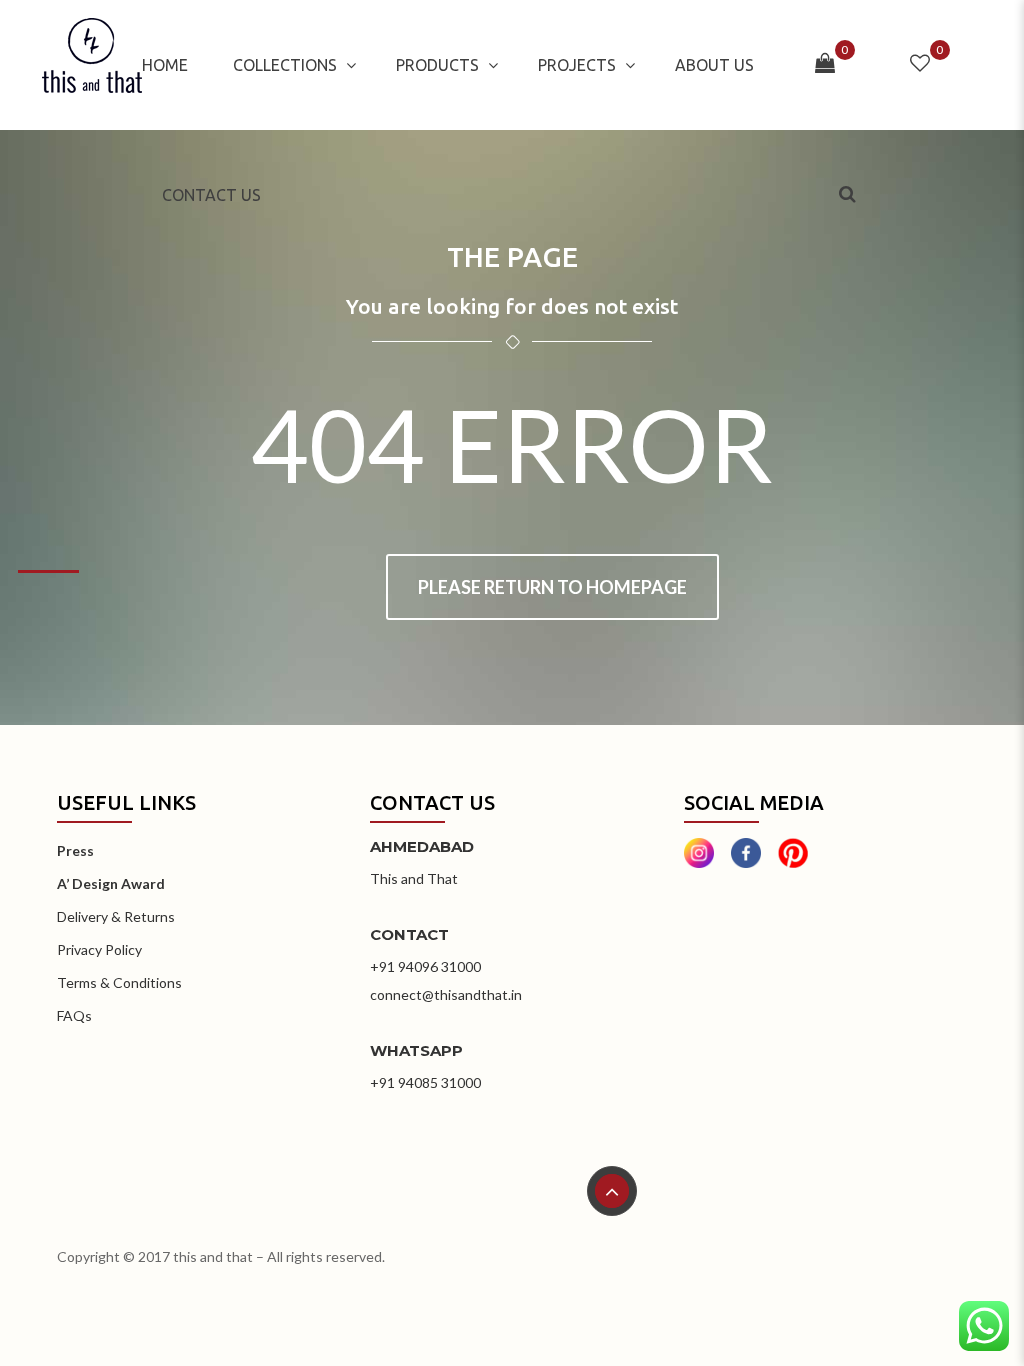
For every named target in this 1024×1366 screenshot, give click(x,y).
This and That (414, 878)
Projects (577, 65)
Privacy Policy (99, 949)
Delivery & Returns (116, 916)
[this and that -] (92, 65)
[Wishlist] (920, 64)
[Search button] (850, 194)
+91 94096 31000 (425, 966)
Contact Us (211, 195)
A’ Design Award (111, 883)
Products (437, 65)
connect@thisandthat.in (446, 994)
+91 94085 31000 (425, 1082)
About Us (714, 65)
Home (165, 65)
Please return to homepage (552, 587)
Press (75, 850)
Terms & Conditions (119, 982)
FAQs (74, 1015)
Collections (285, 65)
